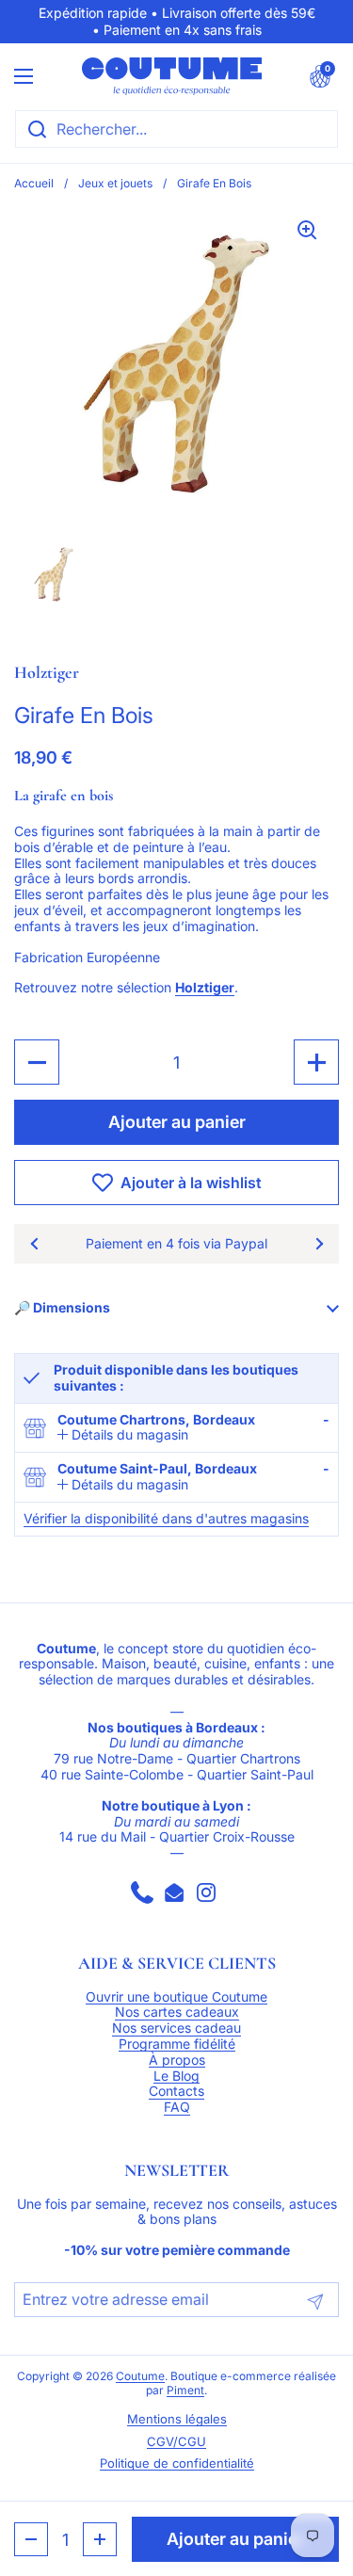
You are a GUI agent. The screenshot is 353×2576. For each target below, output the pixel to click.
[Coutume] (172, 76)
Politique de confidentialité (177, 2463)
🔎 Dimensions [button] (62, 1307)
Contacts (176, 2091)
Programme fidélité (177, 2044)
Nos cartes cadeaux (177, 2012)
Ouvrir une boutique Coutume (176, 1997)
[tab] (123, 1435)
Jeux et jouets (115, 183)
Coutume (140, 2376)
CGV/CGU (176, 2442)
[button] (320, 76)
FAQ (177, 2107)
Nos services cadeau (176, 2028)
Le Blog (176, 2076)
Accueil (34, 183)
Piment (185, 2391)
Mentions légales (177, 2419)
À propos (177, 2060)
